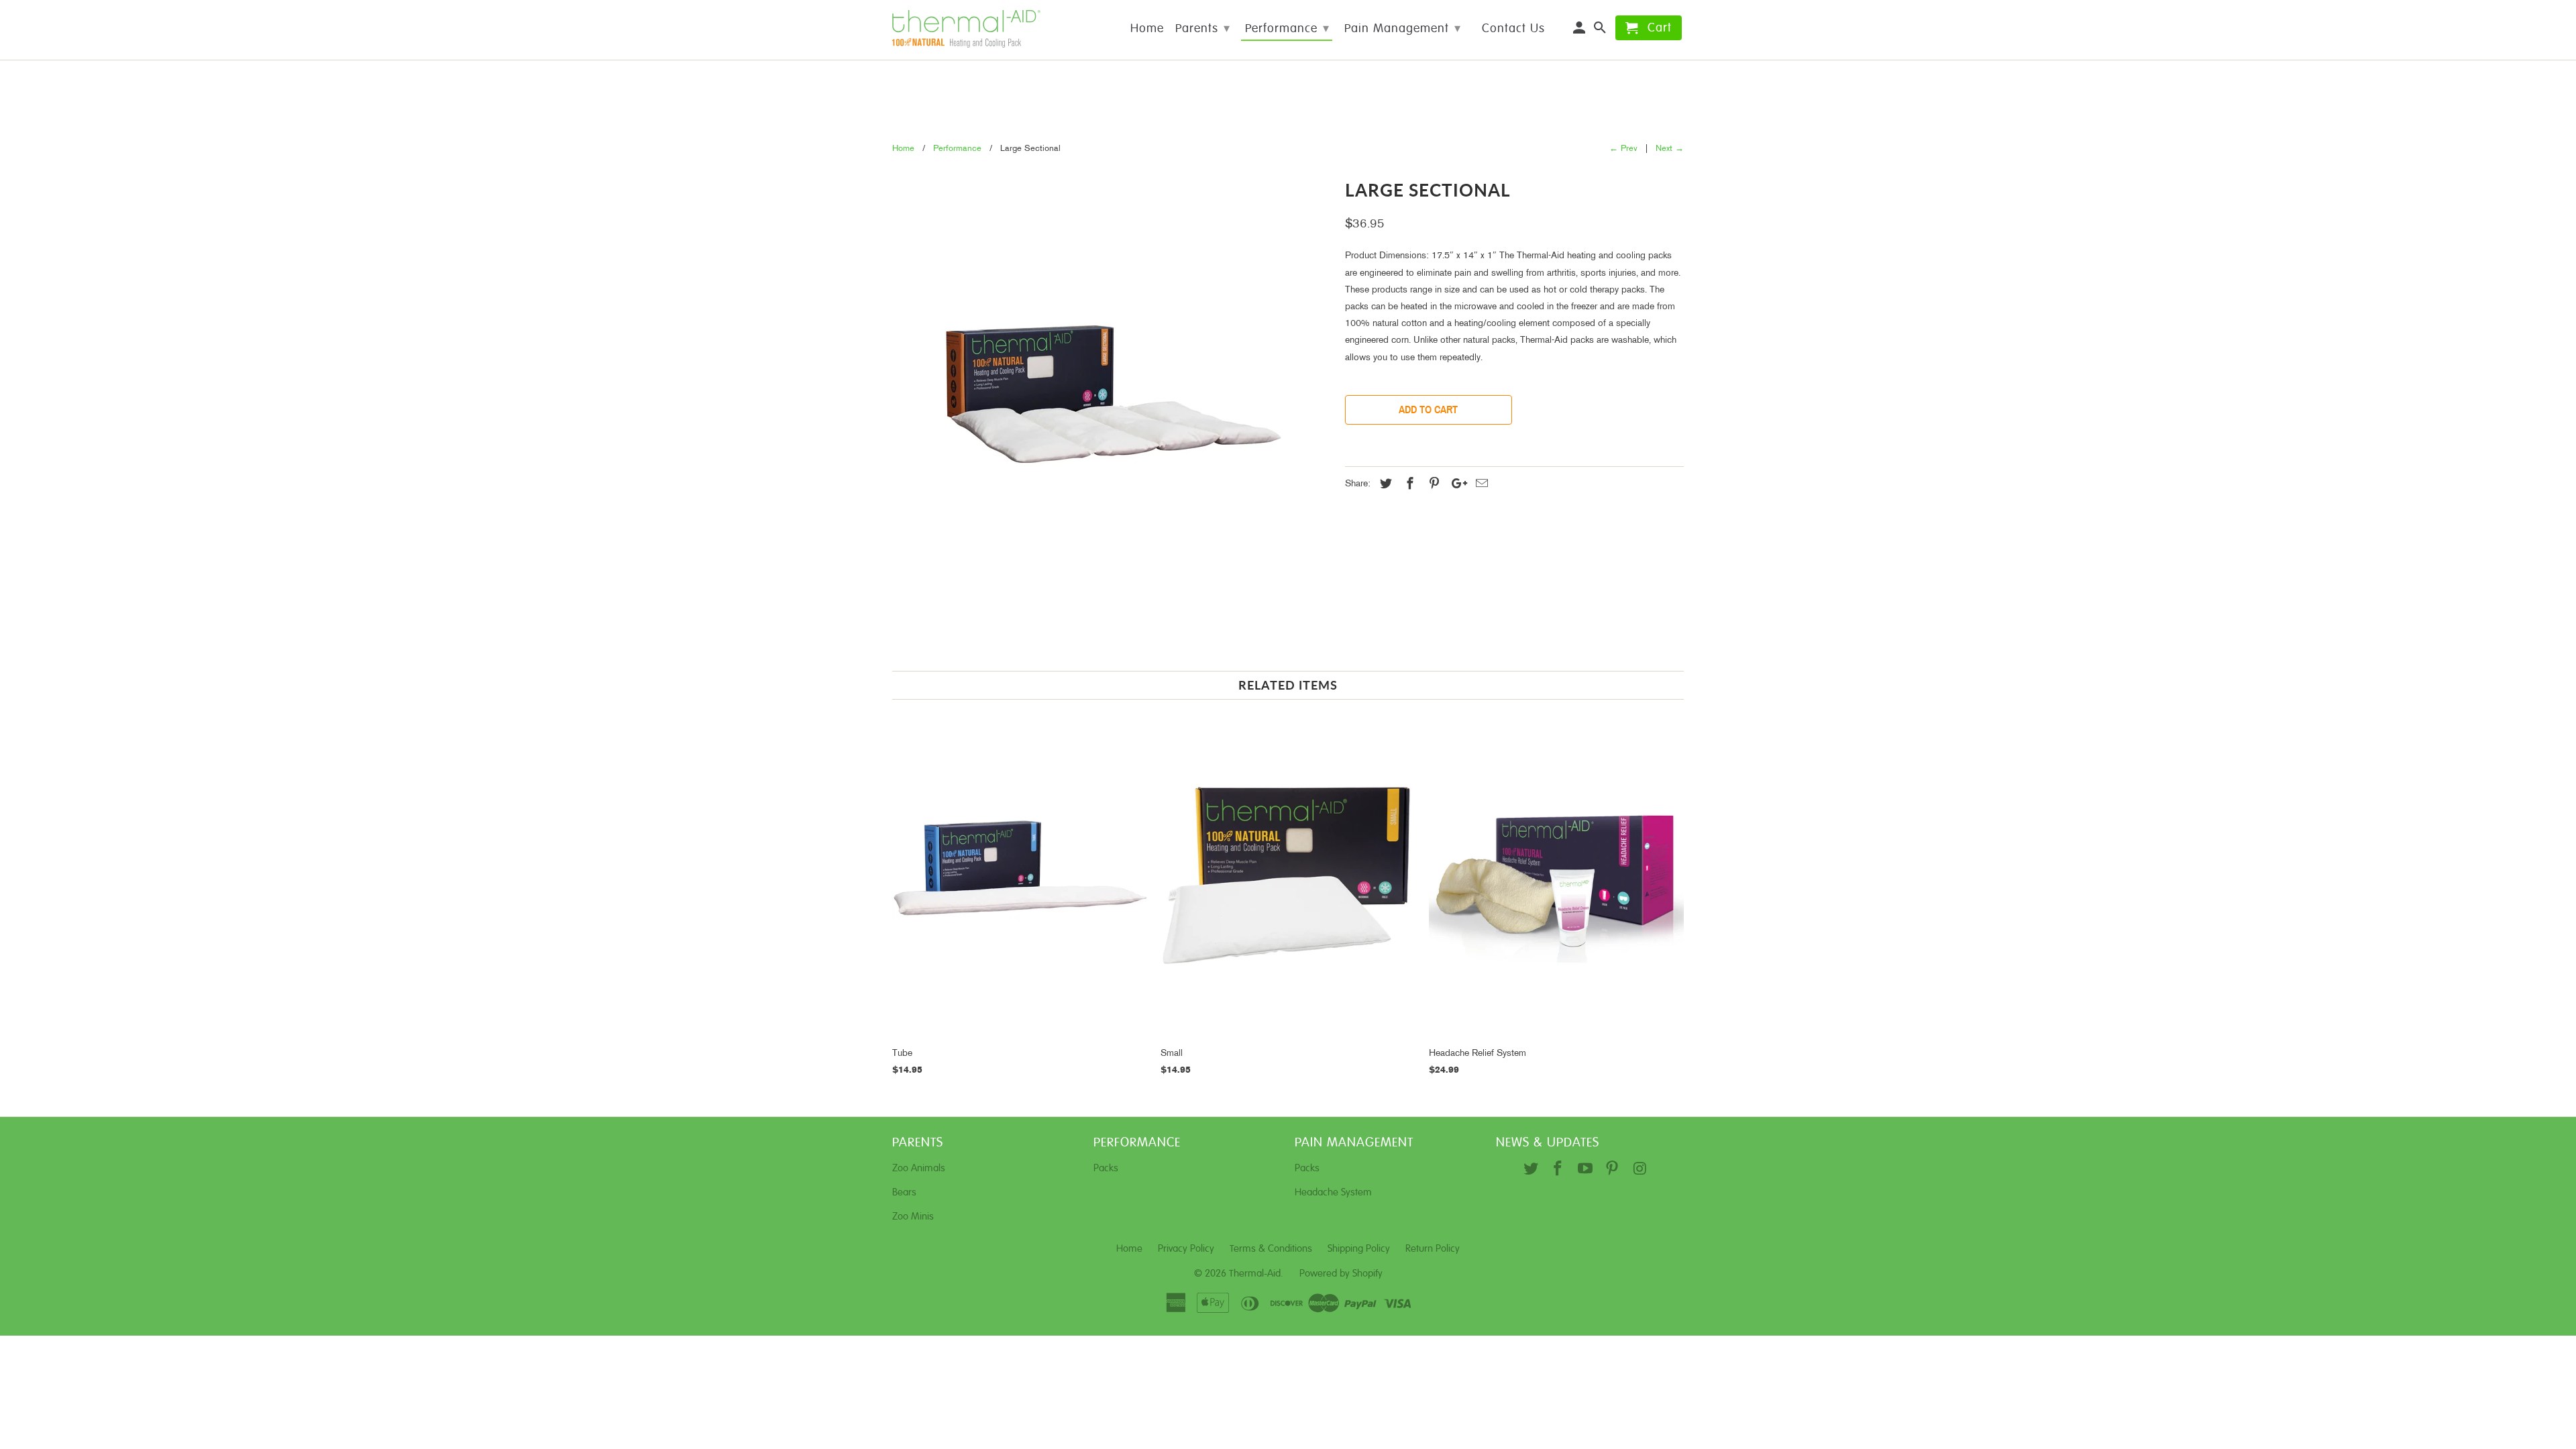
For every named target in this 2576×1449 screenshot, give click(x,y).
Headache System (1333, 1192)
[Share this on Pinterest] (1432, 485)
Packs (1106, 1168)
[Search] (1601, 31)
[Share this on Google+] (1456, 485)
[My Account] (1580, 31)
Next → (1670, 149)
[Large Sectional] (1112, 393)
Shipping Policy (1359, 1249)
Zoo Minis (913, 1217)
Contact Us (1513, 29)
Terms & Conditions (1271, 1249)
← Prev (1623, 149)
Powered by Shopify (1341, 1274)
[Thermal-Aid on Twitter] (1532, 1170)
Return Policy (1433, 1249)
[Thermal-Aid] (986, 30)
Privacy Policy (1186, 1249)
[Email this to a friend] (1480, 485)
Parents (1203, 29)
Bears (904, 1192)
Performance (1287, 29)
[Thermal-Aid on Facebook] (1559, 1170)
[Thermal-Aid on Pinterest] (1614, 1170)
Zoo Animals (919, 1168)
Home (1147, 29)
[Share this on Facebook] (1408, 485)
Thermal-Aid (1255, 1274)
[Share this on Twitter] (1384, 485)
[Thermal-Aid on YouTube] (1587, 1170)
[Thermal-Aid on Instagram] (1641, 1170)
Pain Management (1403, 29)
